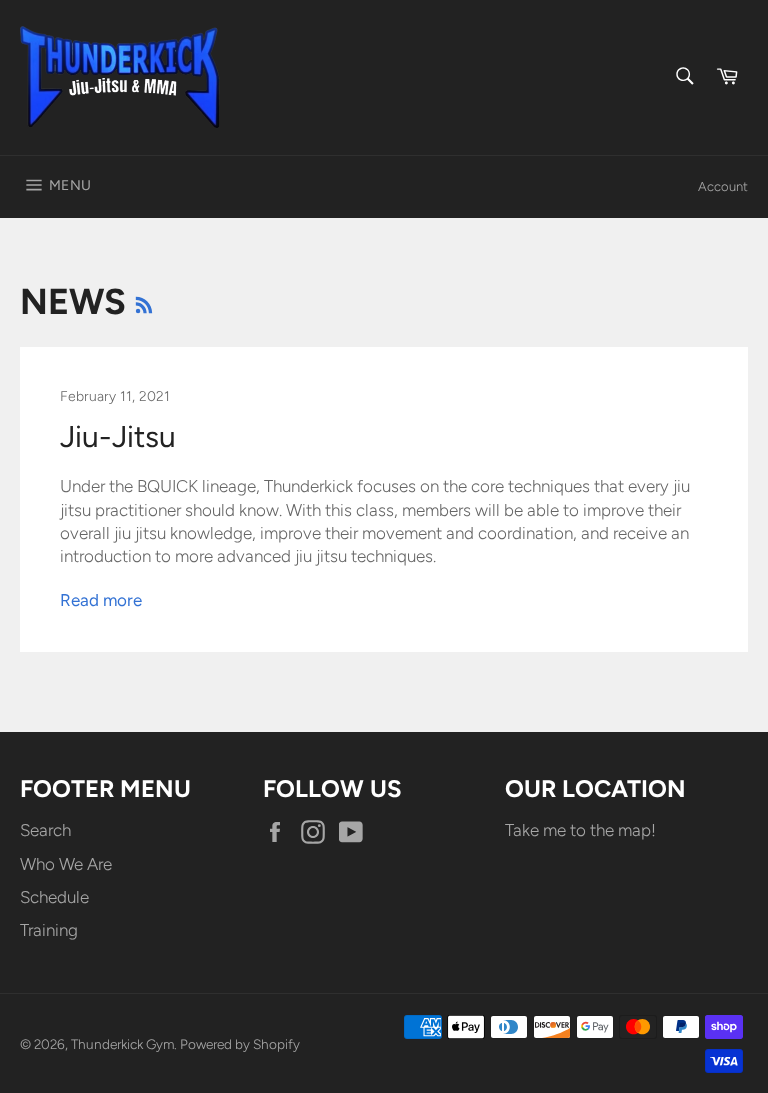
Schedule (54, 897)
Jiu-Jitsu (118, 436)
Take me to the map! (580, 830)
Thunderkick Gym (122, 1044)
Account (723, 186)
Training (49, 930)
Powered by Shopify (240, 1044)
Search (45, 830)
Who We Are (66, 864)
